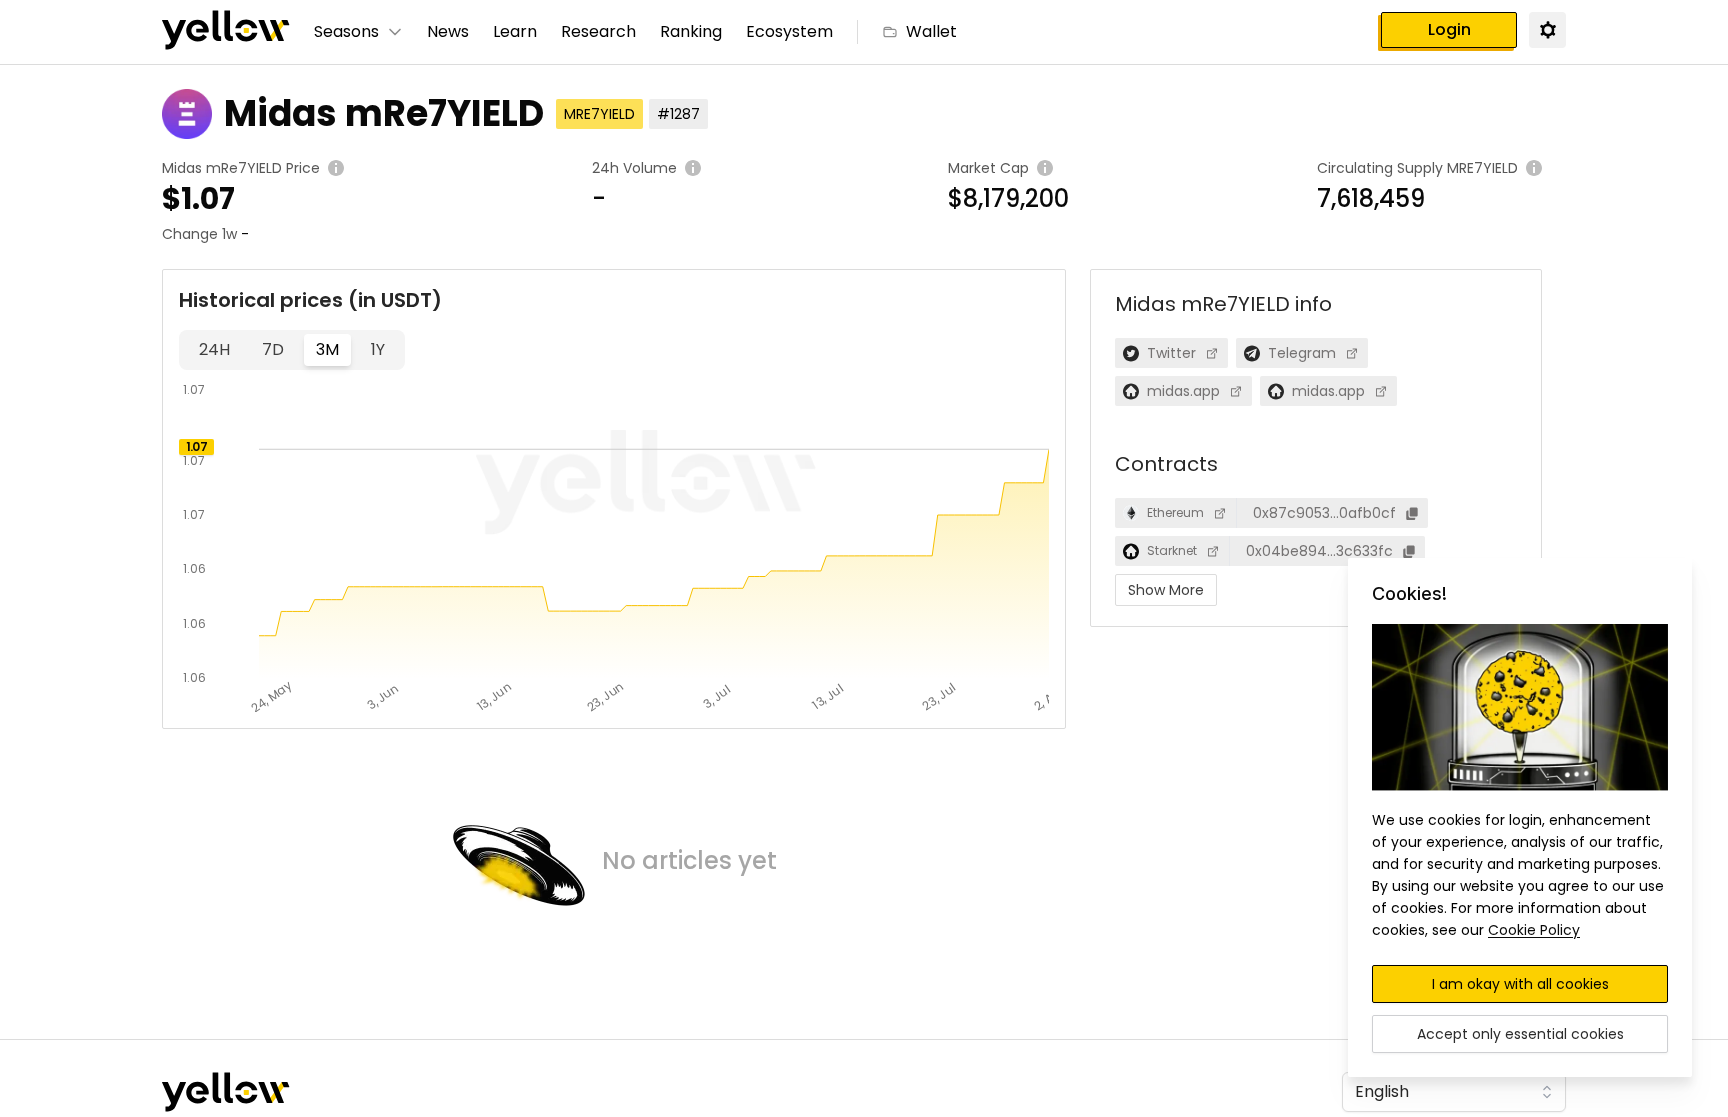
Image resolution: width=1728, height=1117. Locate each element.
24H (214, 349)
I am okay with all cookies (1520, 984)
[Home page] (226, 32)
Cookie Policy (1534, 930)
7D (273, 349)
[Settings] (1547, 29)
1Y (378, 349)
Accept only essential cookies (1520, 1034)
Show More (1166, 590)
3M (327, 349)
